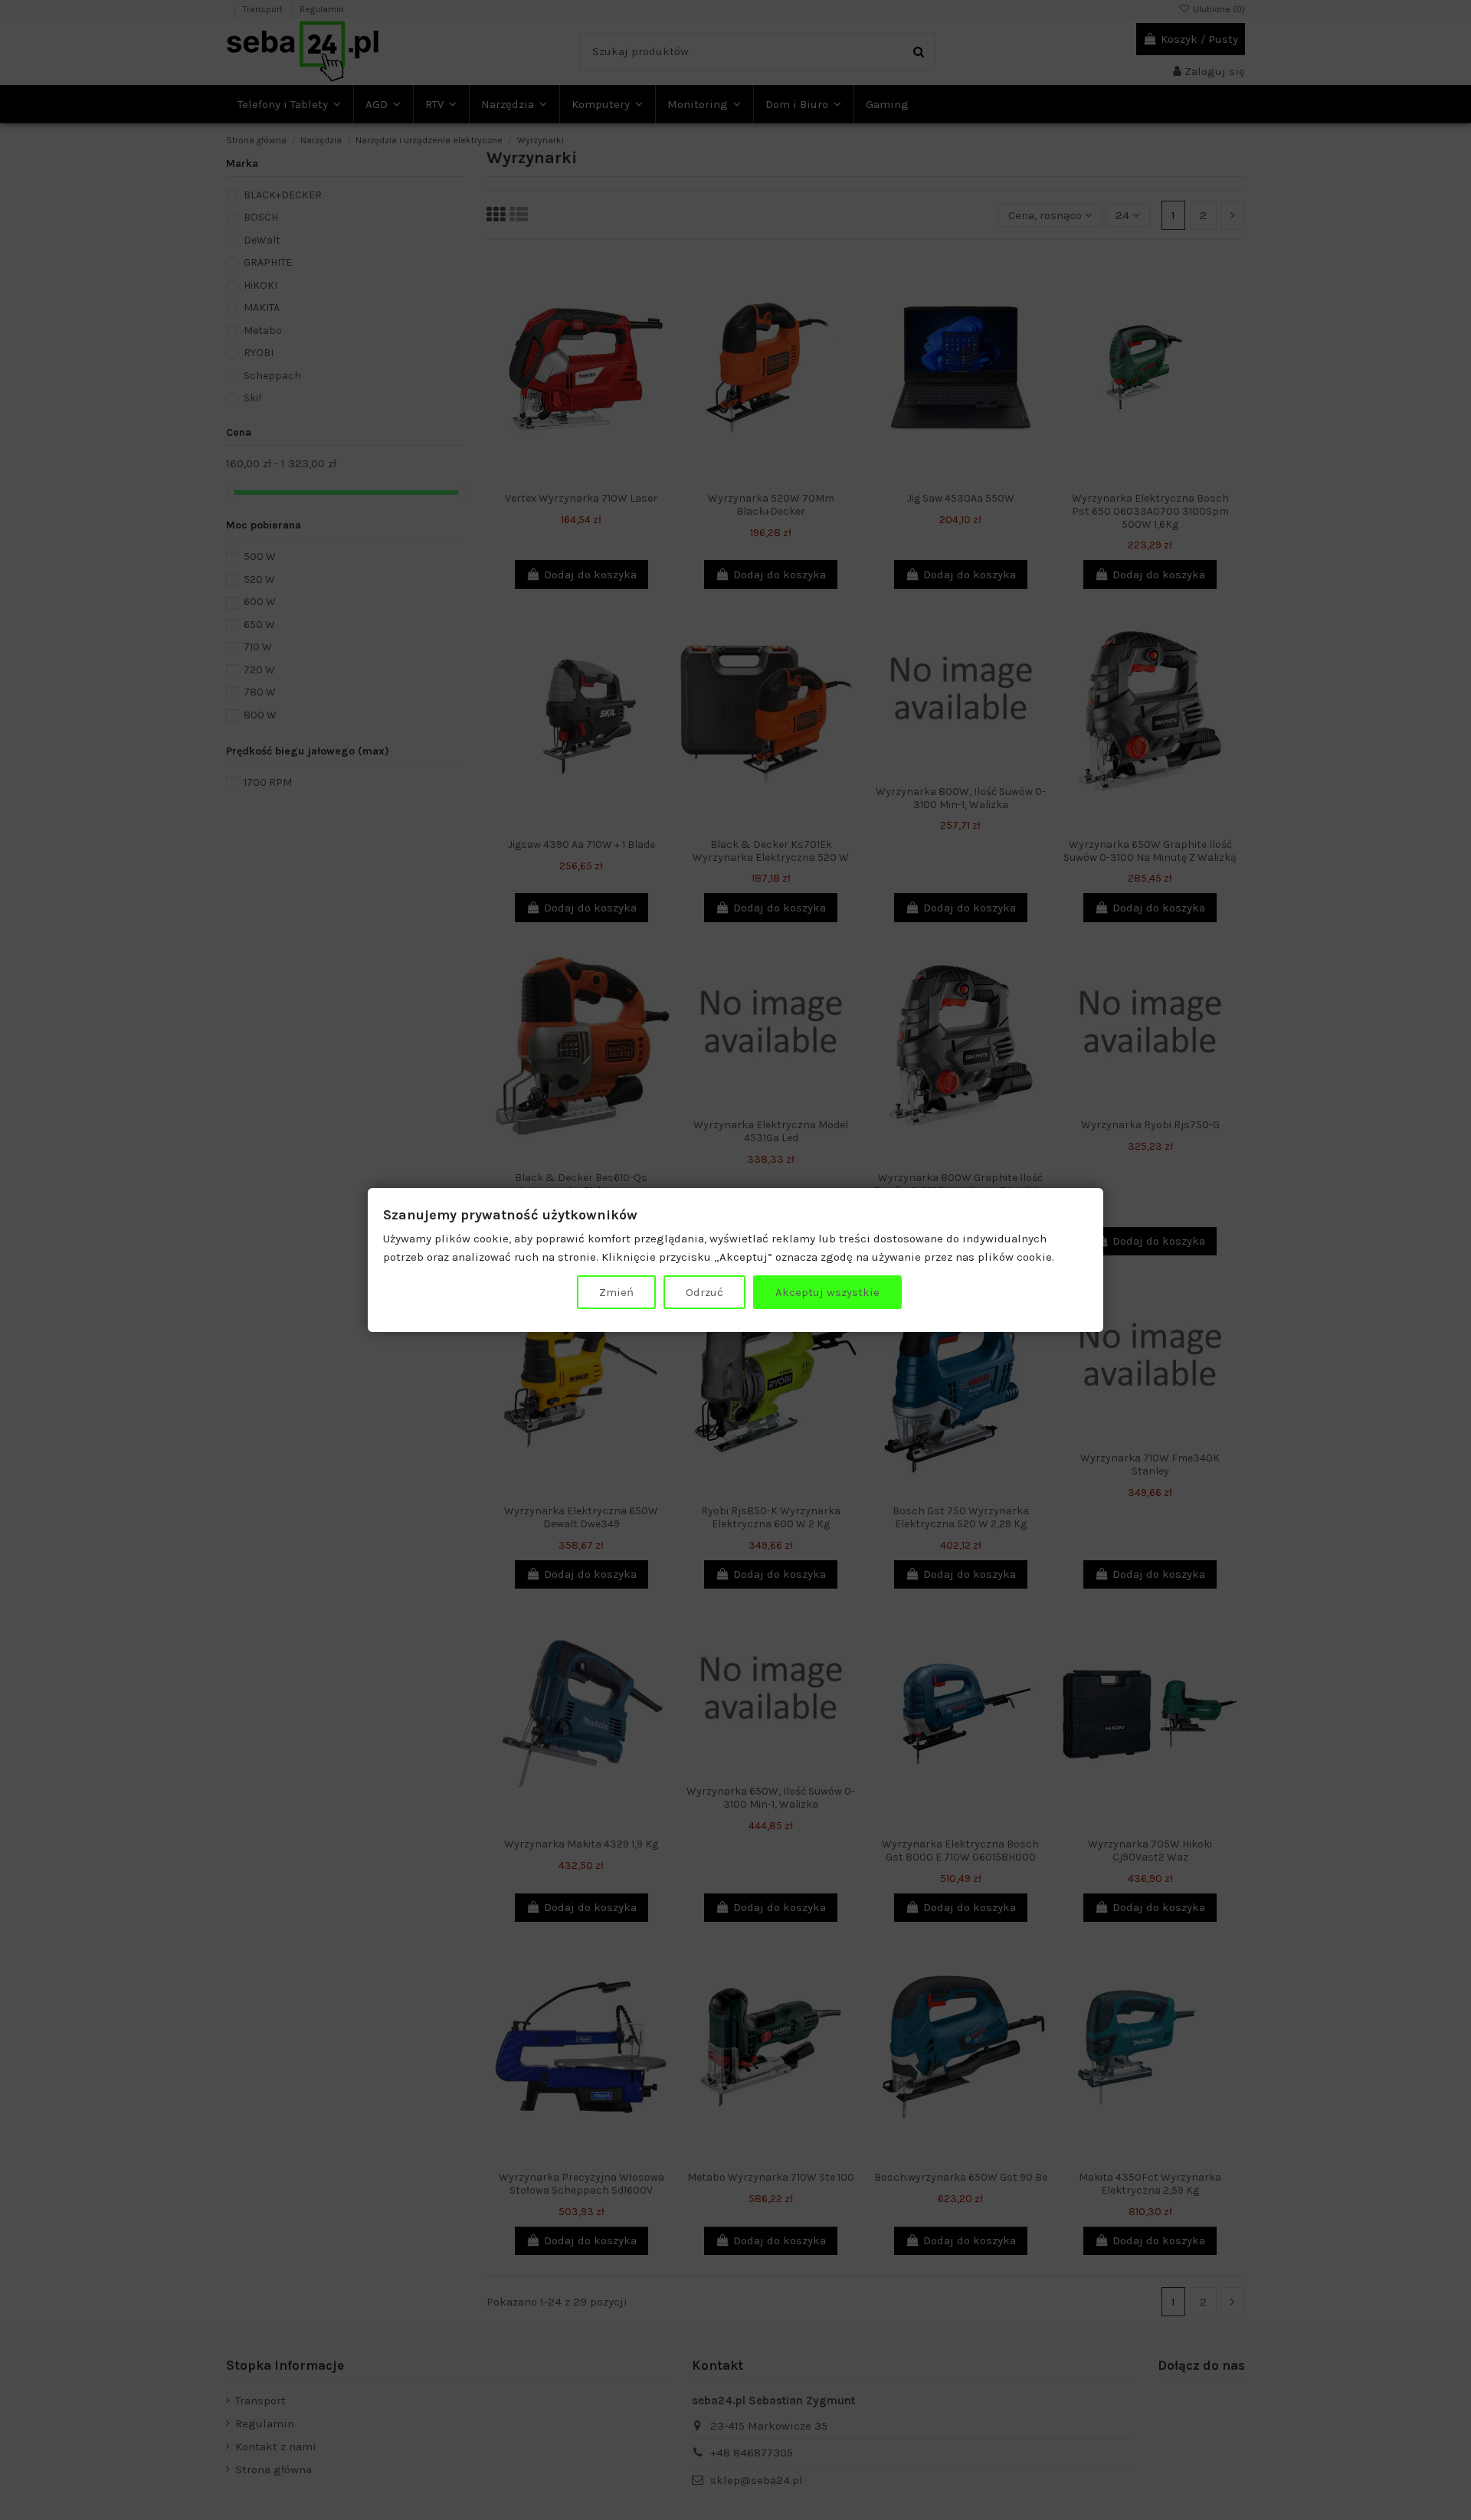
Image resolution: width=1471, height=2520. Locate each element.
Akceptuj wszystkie (827, 1292)
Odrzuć (704, 1292)
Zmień (616, 1292)
